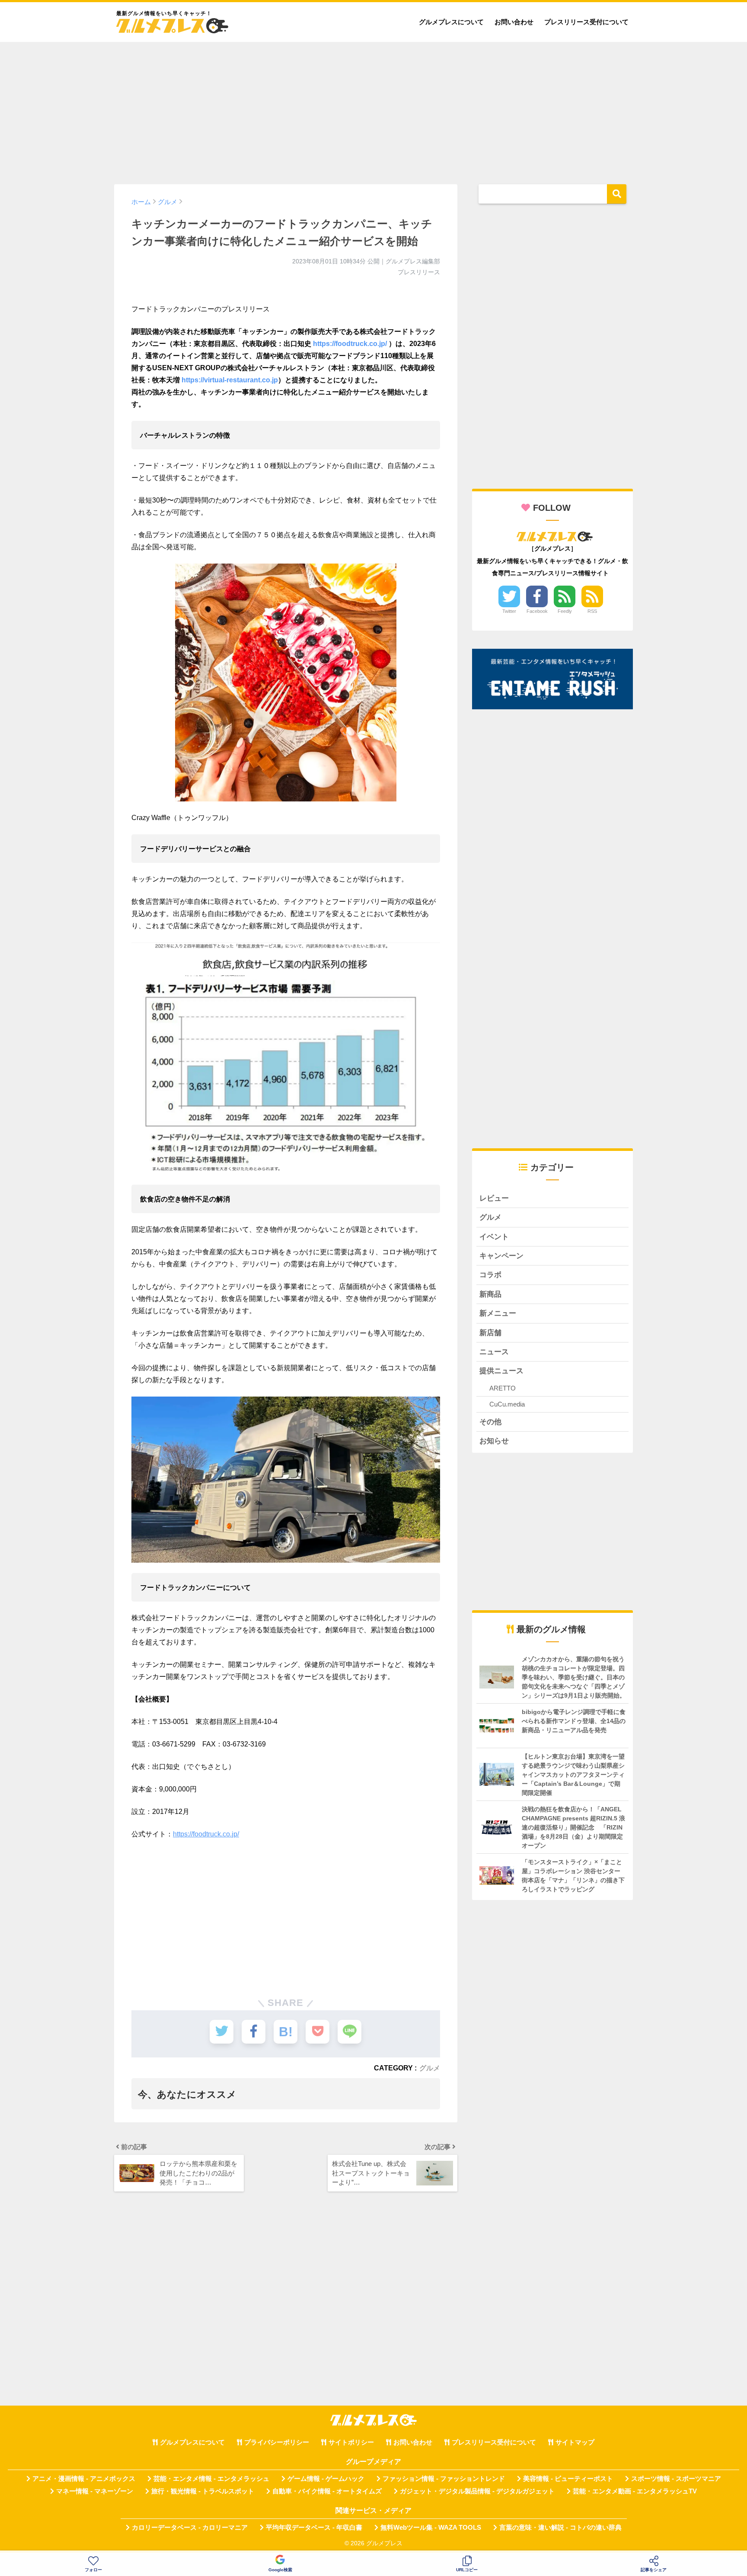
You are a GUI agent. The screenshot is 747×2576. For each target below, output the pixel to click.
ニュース (494, 1352)
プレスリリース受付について (586, 22)
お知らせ (494, 1441)
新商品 (490, 1294)
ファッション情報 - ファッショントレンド (444, 2479)
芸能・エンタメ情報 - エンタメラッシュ (211, 2479)
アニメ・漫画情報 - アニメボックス (84, 2479)
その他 (490, 1422)
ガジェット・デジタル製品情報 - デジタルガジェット (477, 2491)
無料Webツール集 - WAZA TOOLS (431, 2528)
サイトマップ (575, 2442)
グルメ (430, 2068)
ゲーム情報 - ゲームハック (326, 2479)
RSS (592, 611)
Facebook (537, 611)
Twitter (509, 611)
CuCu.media (507, 1404)
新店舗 (490, 1333)
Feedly (565, 611)
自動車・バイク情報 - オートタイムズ (327, 2491)
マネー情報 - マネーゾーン (95, 2491)
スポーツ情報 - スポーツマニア (676, 2479)
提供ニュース (501, 1371)
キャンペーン (501, 1256)
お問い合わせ (514, 22)
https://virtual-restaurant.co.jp (230, 380)
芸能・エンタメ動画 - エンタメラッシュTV (635, 2491)
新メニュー (498, 1313)
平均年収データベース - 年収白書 (314, 2528)
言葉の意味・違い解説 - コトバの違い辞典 (560, 2528)
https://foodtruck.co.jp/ (350, 344)
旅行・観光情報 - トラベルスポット (203, 2491)
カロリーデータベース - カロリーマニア (190, 2528)
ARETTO (503, 1388)
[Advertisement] (373, 109)
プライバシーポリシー (277, 2442)
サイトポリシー (351, 2442)
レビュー (494, 1198)
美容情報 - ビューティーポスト (568, 2479)
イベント (494, 1237)
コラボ (490, 1275)
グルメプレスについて (451, 22)
